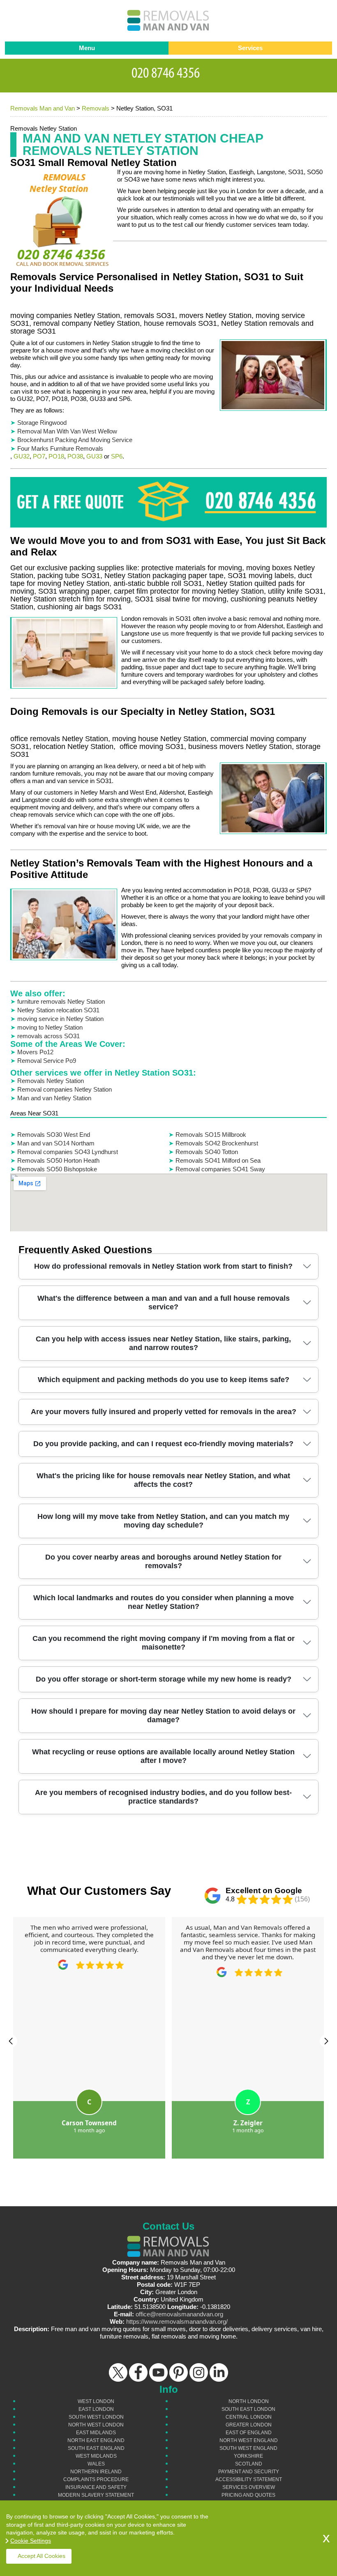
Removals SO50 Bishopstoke (57, 1169)
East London (96, 2409)
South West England (248, 2448)
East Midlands (96, 2433)
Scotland (249, 2464)
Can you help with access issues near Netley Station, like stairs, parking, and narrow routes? (163, 1343)
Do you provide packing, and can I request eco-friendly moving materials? (163, 1444)
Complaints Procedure (96, 2479)
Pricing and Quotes (248, 2495)
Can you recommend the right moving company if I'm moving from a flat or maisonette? (164, 1643)
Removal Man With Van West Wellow (67, 431)
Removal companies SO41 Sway (220, 1169)
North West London (96, 2425)
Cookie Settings (31, 2541)
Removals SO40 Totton (207, 1152)
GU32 (22, 456)
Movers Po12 (35, 1052)
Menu (87, 48)
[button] (11, 2041)
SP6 (117, 456)
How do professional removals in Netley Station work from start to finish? (163, 1266)
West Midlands (96, 2456)
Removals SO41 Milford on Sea (218, 1160)
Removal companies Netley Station (65, 1089)
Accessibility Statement (249, 2479)
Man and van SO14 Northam (56, 1143)
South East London (248, 2409)
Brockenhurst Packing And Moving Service (75, 440)
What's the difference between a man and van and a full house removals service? (164, 1303)
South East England (96, 2448)
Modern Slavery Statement (96, 2495)
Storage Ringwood (42, 423)
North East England (96, 2440)
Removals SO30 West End (54, 1135)
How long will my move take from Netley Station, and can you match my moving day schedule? (163, 1521)
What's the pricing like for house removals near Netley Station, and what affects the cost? (163, 1480)
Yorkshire (248, 2456)
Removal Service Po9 (47, 1061)
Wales (96, 2464)
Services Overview (249, 2487)
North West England (249, 2440)
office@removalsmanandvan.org (179, 2314)
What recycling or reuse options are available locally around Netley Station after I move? (163, 1756)
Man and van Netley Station (54, 1098)
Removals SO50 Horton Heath (58, 1160)
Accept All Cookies (42, 2556)
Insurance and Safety (96, 2487)
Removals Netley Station (51, 1081)
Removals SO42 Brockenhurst (217, 1143)
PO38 (75, 456)
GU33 (94, 456)
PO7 (39, 456)
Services (250, 48)
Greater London (249, 2425)
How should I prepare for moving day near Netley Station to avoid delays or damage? (163, 1715)
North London (249, 2401)
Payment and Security (249, 2472)
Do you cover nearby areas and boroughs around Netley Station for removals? (163, 1561)
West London (96, 2401)
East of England (249, 2433)
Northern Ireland (96, 2472)
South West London (96, 2417)
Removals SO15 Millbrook (211, 1135)
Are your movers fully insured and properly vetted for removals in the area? (164, 1412)
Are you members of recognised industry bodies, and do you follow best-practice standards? (163, 1797)
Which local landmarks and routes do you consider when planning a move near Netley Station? (164, 1602)
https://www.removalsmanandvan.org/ (177, 2321)
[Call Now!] (168, 71)
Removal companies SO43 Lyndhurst (68, 1152)
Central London (249, 2417)
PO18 (56, 456)
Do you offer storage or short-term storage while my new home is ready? (164, 1679)
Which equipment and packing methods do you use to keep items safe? (164, 1380)
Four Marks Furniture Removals (60, 448)
